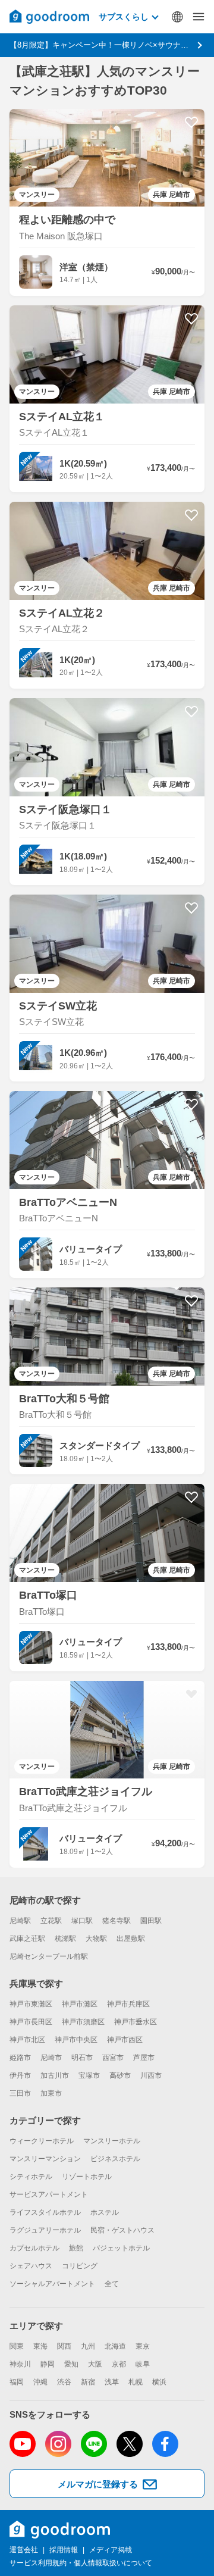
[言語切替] (177, 17)
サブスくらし (124, 17)
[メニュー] (199, 17)
